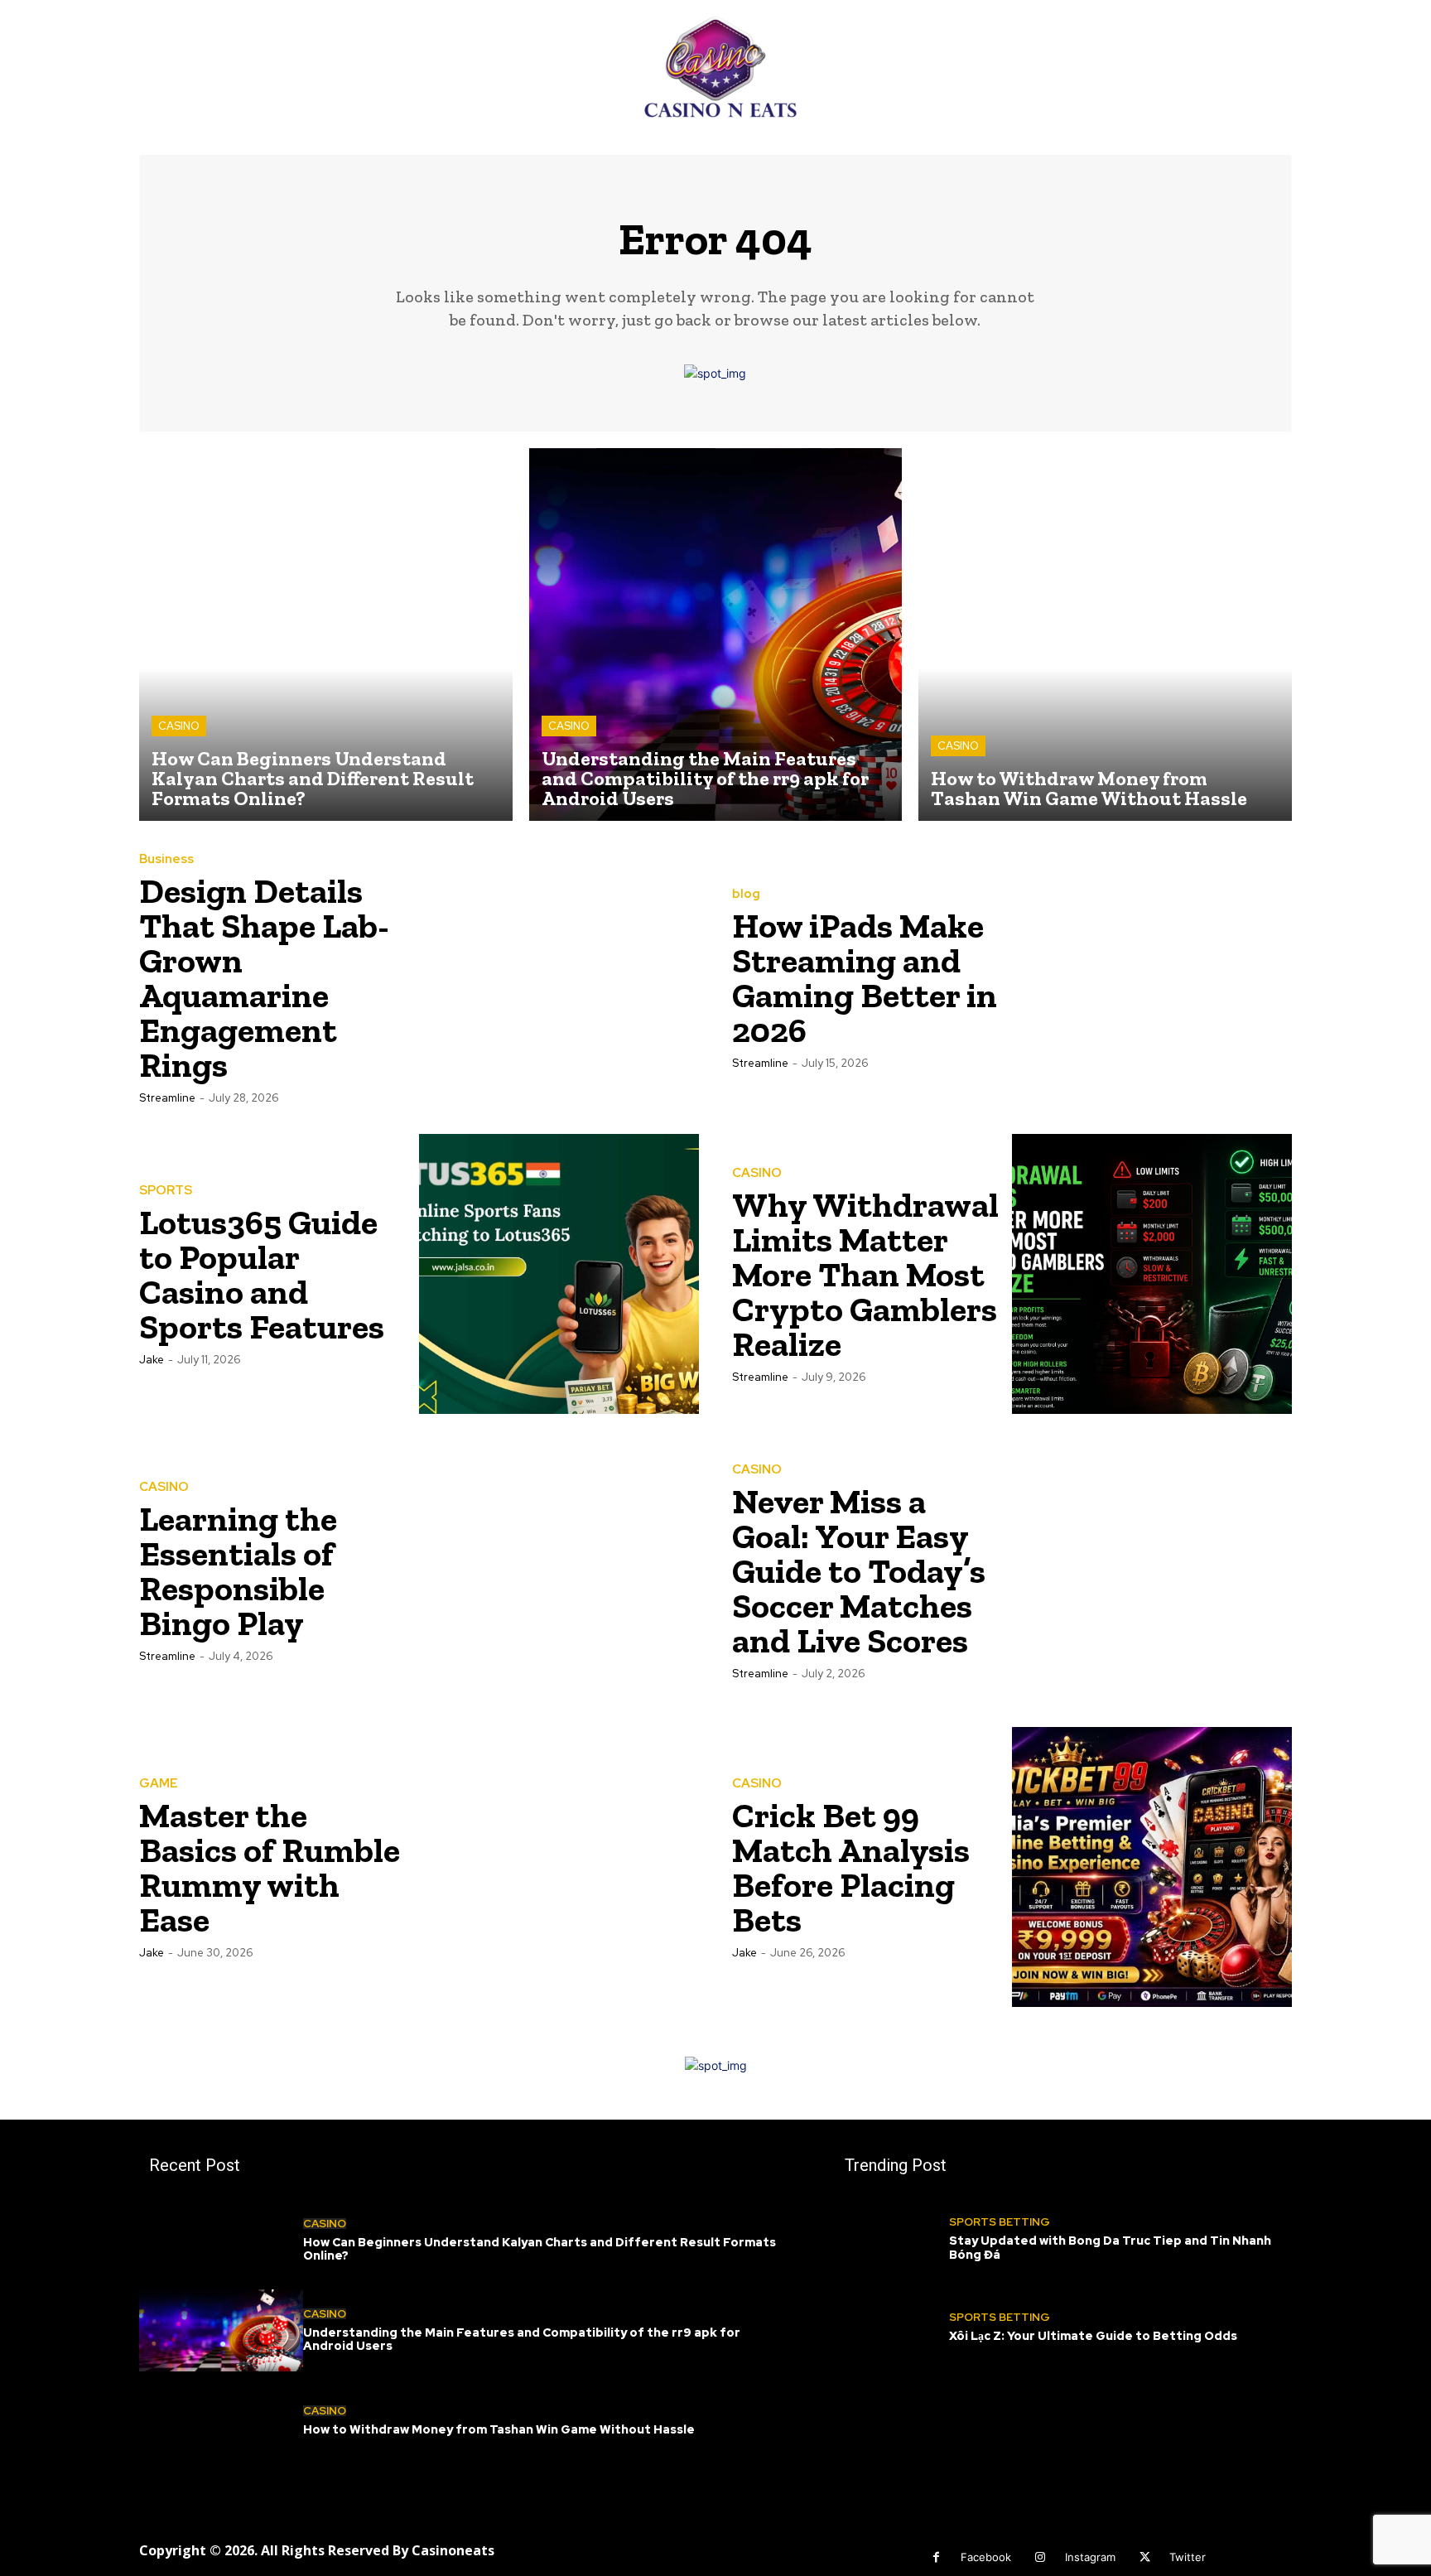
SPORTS (166, 1191)
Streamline (167, 1098)
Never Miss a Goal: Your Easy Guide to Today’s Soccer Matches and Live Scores (859, 1571)
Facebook (986, 2557)
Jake (152, 1360)
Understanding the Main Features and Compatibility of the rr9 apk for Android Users (522, 2340)
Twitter (1188, 2557)
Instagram (1090, 2557)
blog (746, 894)
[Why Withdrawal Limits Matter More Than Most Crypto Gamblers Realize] (1152, 1274)
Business (166, 859)
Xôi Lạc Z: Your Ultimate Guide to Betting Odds (1093, 2336)
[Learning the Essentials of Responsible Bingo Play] (559, 1570)
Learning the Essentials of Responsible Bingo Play (238, 1571)
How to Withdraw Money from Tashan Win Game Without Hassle (499, 2429)
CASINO (179, 726)
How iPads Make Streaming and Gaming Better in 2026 (865, 978)
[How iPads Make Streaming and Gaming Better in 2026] (1152, 977)
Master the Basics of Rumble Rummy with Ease (270, 1867)
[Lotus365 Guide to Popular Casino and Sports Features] (559, 1274)
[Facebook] (936, 2557)
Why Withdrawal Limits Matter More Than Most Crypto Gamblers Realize (865, 1274)
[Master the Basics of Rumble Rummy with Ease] (559, 1867)
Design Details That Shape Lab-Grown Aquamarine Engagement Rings (264, 978)
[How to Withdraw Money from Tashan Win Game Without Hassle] (1105, 635)
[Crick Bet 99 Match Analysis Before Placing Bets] (1152, 1867)
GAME (159, 1784)
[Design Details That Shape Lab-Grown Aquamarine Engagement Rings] (559, 977)
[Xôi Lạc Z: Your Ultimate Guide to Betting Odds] (892, 2328)
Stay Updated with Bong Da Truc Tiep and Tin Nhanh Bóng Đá (1110, 2248)
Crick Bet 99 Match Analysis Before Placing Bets (851, 1867)
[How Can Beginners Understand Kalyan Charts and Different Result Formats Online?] (326, 635)
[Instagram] (1041, 2557)
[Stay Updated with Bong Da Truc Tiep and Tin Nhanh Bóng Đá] (892, 2239)
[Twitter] (1145, 2557)
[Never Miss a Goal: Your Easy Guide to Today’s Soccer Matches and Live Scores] (1152, 1570)
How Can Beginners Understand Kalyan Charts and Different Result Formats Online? (540, 2249)
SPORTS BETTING (1000, 2222)
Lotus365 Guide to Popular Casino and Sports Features (262, 1274)
